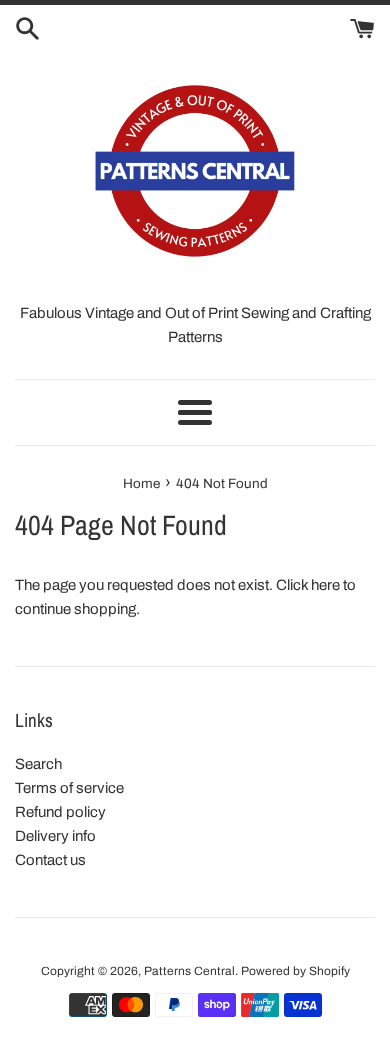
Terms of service (69, 788)
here (325, 585)
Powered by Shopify (295, 971)
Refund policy (60, 812)
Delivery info (55, 836)
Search (38, 764)
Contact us (50, 860)
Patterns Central (189, 971)
